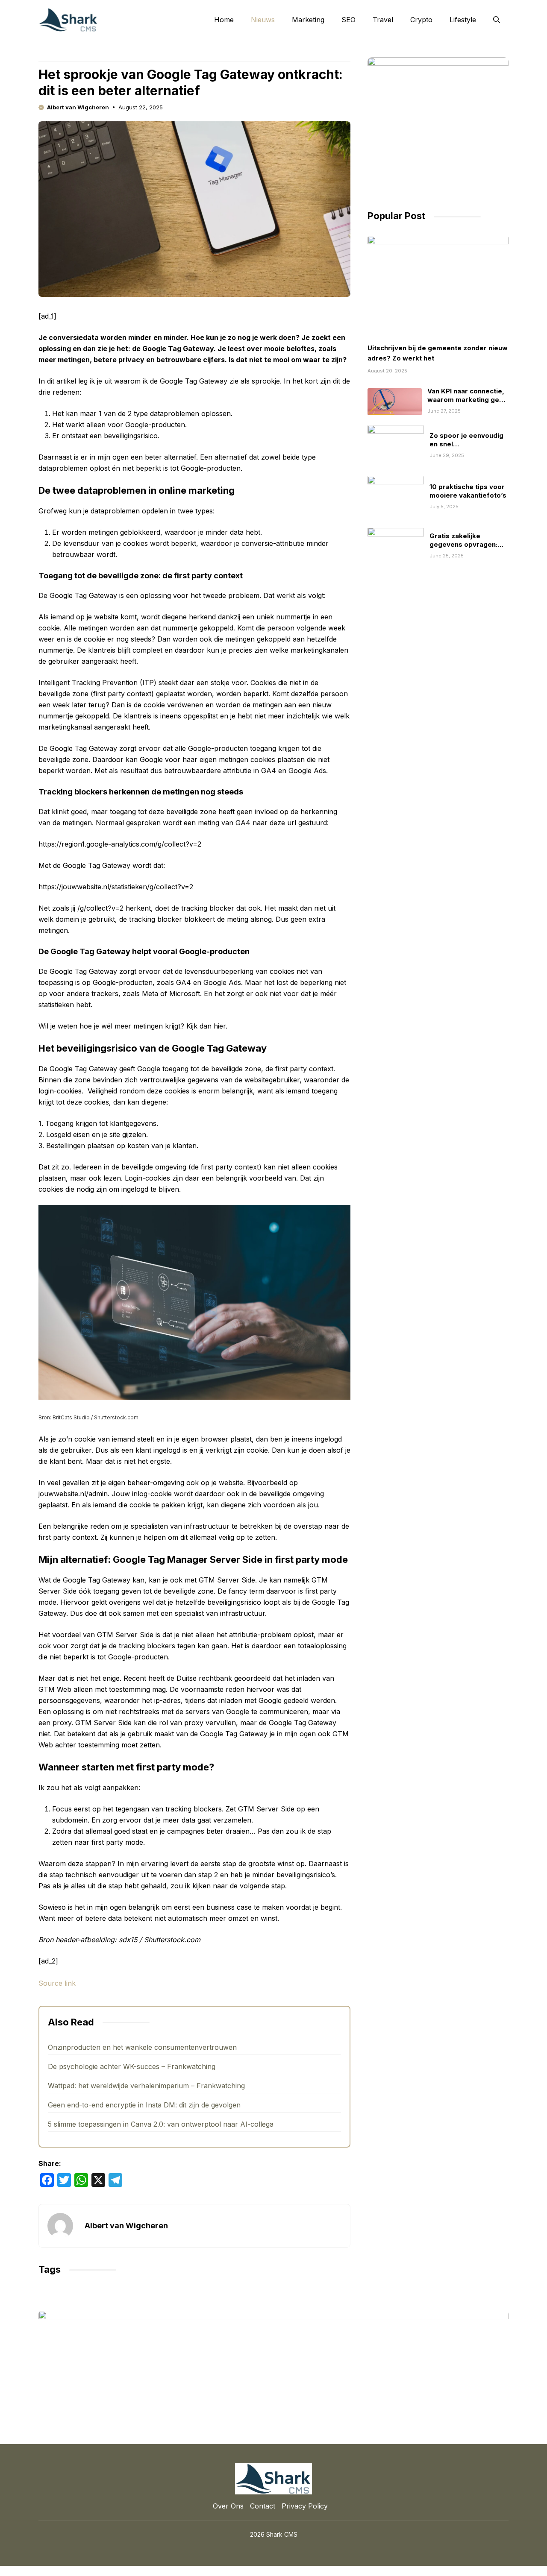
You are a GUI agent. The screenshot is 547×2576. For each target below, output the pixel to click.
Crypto (421, 20)
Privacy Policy (305, 2506)
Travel (383, 20)
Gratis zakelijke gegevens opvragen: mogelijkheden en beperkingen (463, 548)
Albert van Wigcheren (78, 107)
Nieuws (263, 20)
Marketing (308, 20)
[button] (497, 20)
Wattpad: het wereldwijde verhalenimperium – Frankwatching (146, 2086)
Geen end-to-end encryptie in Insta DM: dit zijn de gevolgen (144, 2105)
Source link (57, 1983)
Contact (263, 2506)
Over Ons (228, 2506)
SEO (348, 20)
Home (224, 20)
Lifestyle (463, 20)
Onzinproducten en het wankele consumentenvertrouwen (142, 2047)
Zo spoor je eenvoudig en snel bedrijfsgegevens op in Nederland (468, 448)
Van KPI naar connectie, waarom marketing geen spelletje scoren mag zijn (467, 404)
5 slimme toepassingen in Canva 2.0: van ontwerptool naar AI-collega (161, 2124)
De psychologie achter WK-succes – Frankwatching (132, 2066)
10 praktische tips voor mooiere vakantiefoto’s (468, 491)
